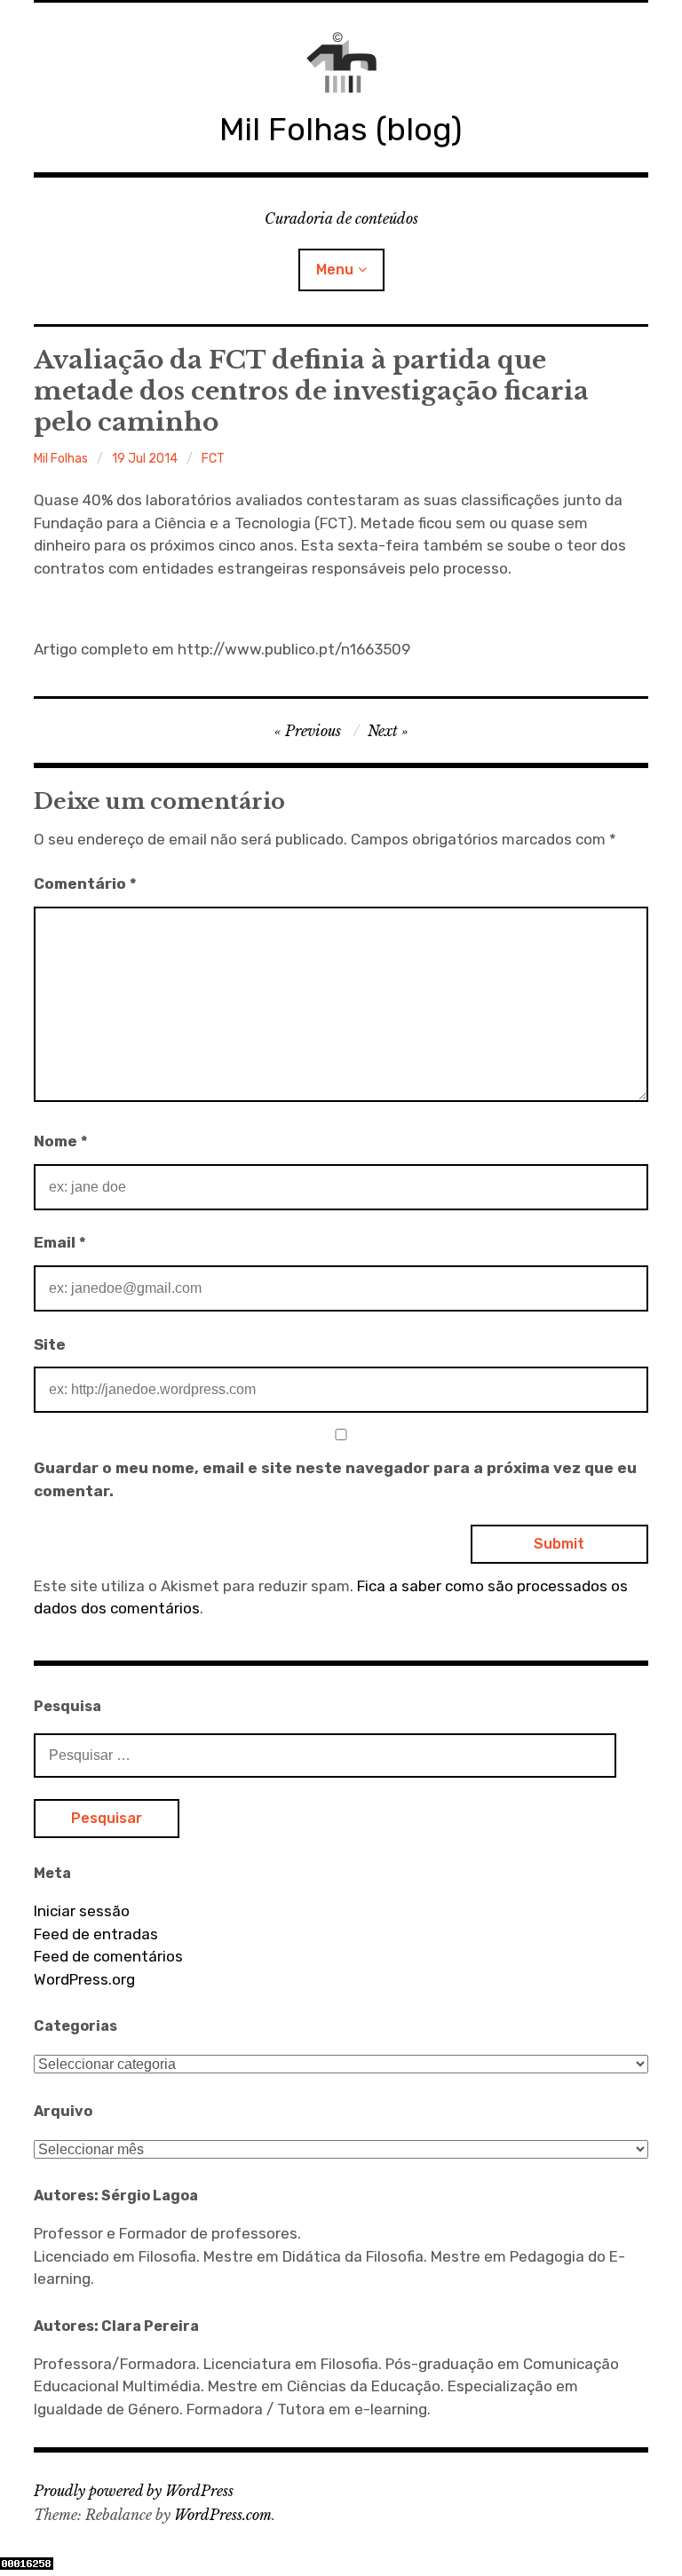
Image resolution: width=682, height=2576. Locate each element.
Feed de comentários (108, 1956)
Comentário (85, 884)
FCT (213, 459)
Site (50, 1344)
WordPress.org (84, 1979)
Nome (61, 1141)
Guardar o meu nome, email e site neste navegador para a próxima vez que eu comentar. (335, 1479)
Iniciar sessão (82, 1911)
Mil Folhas (61, 459)
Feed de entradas (96, 1934)
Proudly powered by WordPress (134, 2491)
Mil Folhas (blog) (341, 129)
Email (60, 1242)
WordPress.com (223, 2515)
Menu (335, 269)
